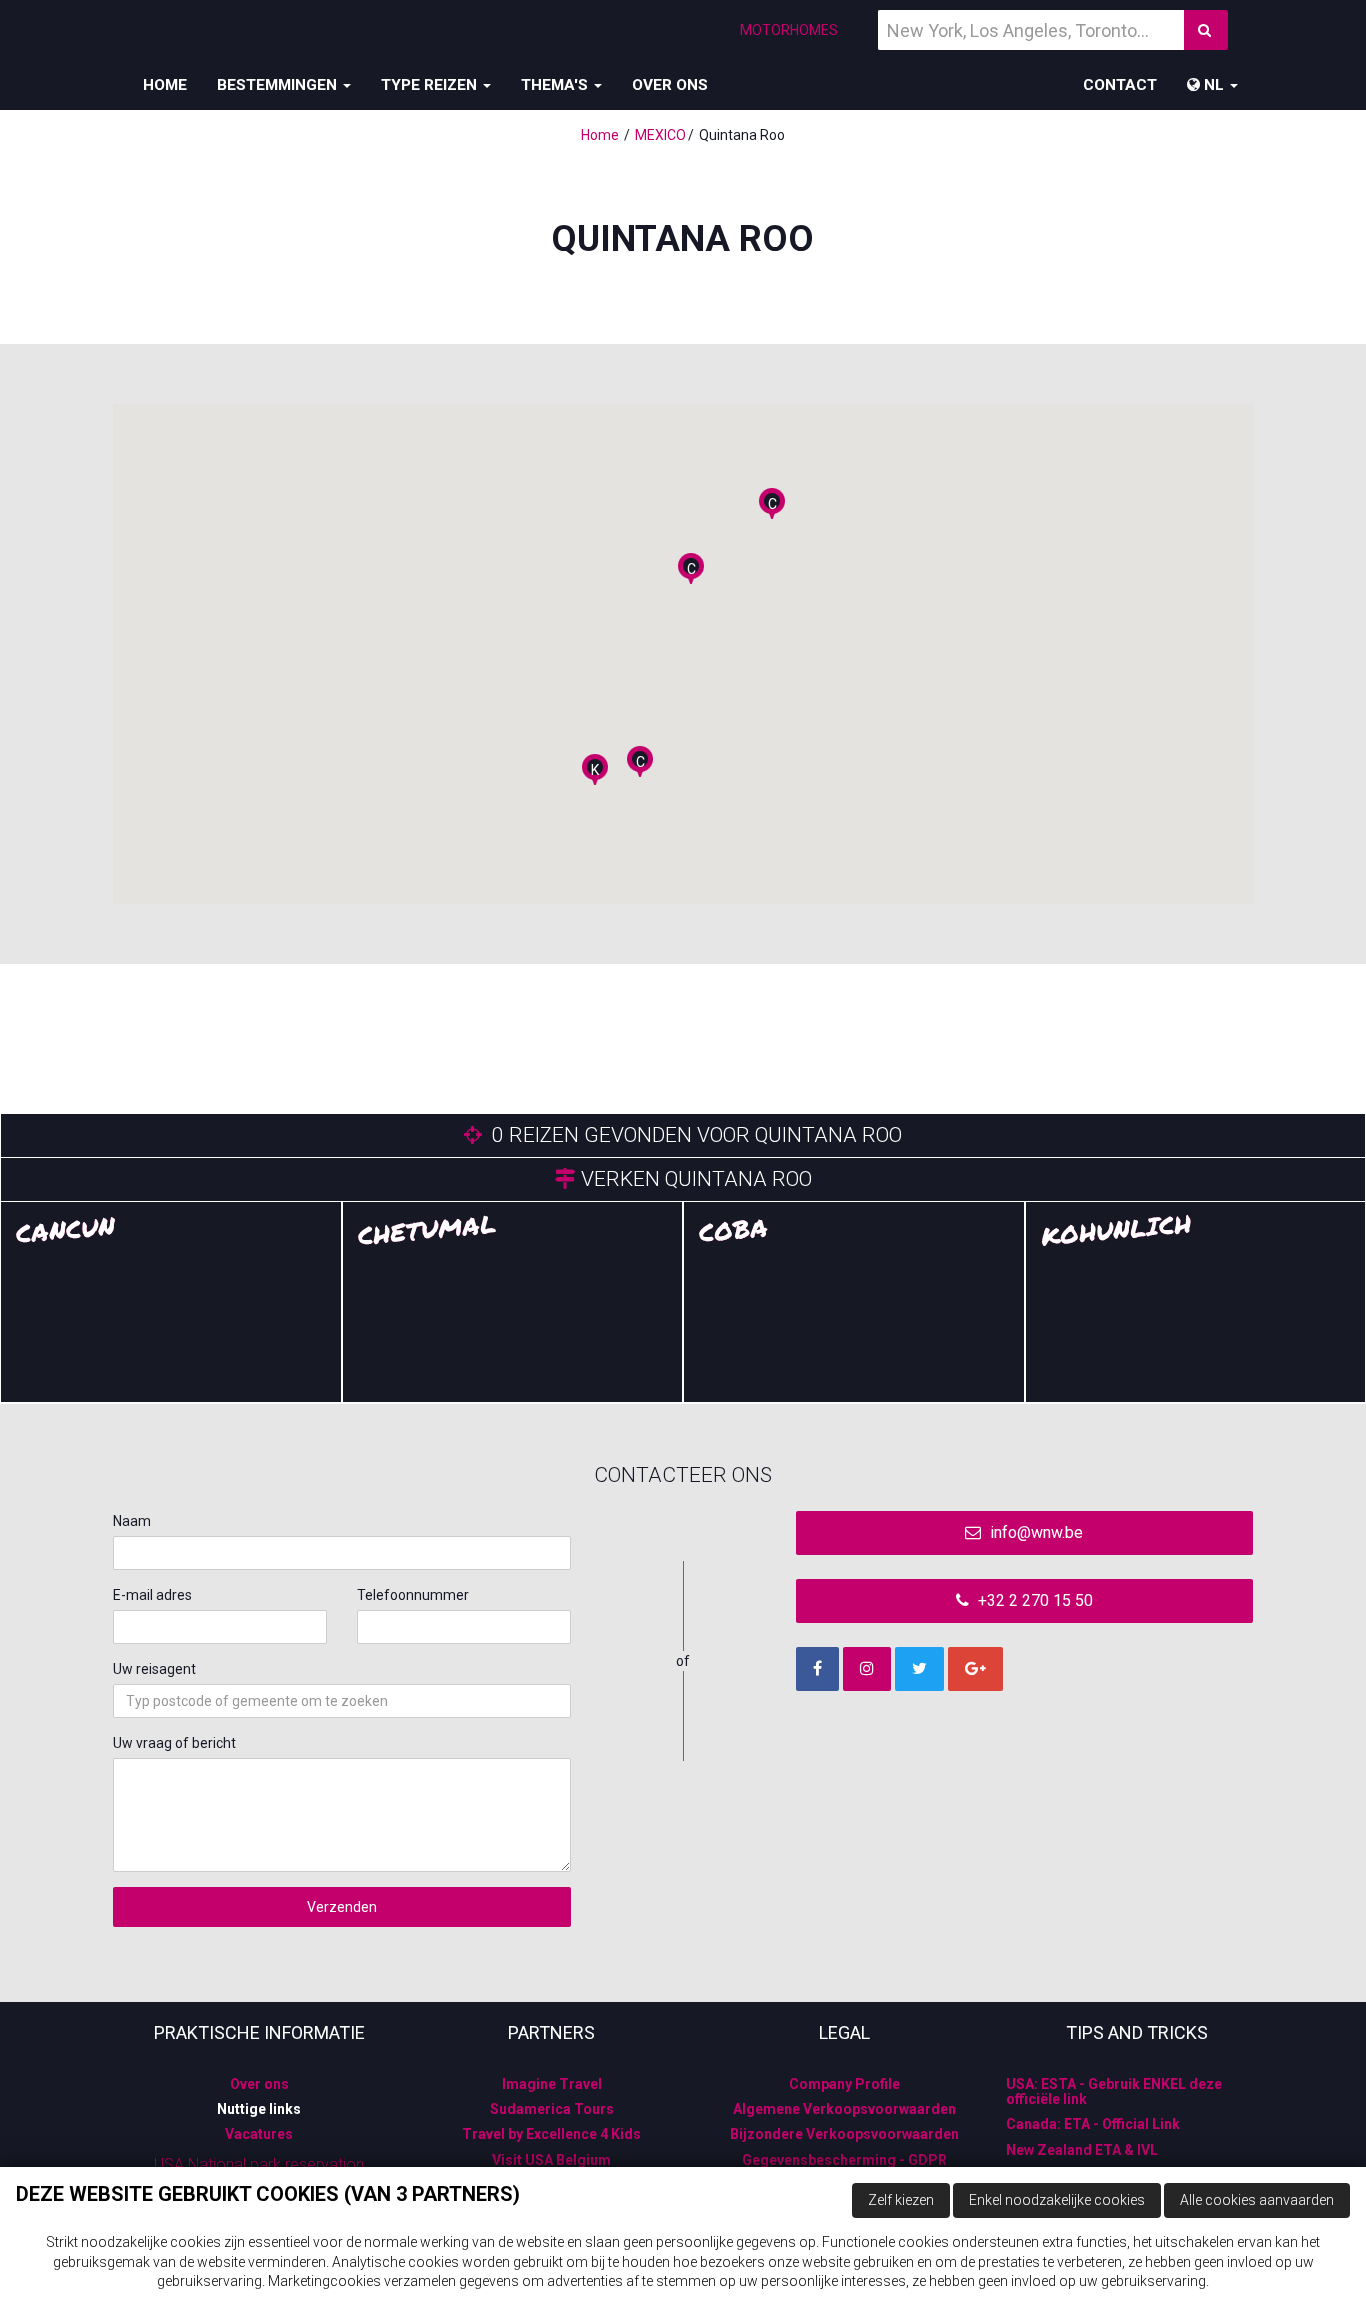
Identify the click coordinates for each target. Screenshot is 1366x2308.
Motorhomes (789, 30)
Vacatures (259, 2134)
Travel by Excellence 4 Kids (551, 2134)
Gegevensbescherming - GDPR (844, 2160)
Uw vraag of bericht (174, 1743)
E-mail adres (152, 1595)
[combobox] (342, 1701)
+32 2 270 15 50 (1033, 1600)
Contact (1120, 85)
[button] (772, 504)
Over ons (670, 85)
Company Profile (844, 2084)
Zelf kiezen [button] (901, 2200)
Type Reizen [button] (431, 85)
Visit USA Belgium (551, 2160)
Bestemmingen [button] (279, 85)
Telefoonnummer (413, 1595)
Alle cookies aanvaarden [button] (1257, 2200)
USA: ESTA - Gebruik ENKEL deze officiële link (1114, 2091)
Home (165, 85)
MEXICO (660, 135)
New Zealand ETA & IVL (1082, 2150)
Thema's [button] (556, 85)
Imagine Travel (552, 2084)
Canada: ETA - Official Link (1093, 2124)
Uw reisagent (154, 1669)
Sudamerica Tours (552, 2109)
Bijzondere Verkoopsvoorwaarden (844, 2134)
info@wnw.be (1034, 1532)
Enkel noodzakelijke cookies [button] (1057, 2200)
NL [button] (1214, 85)
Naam (132, 1521)
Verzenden (342, 1907)
